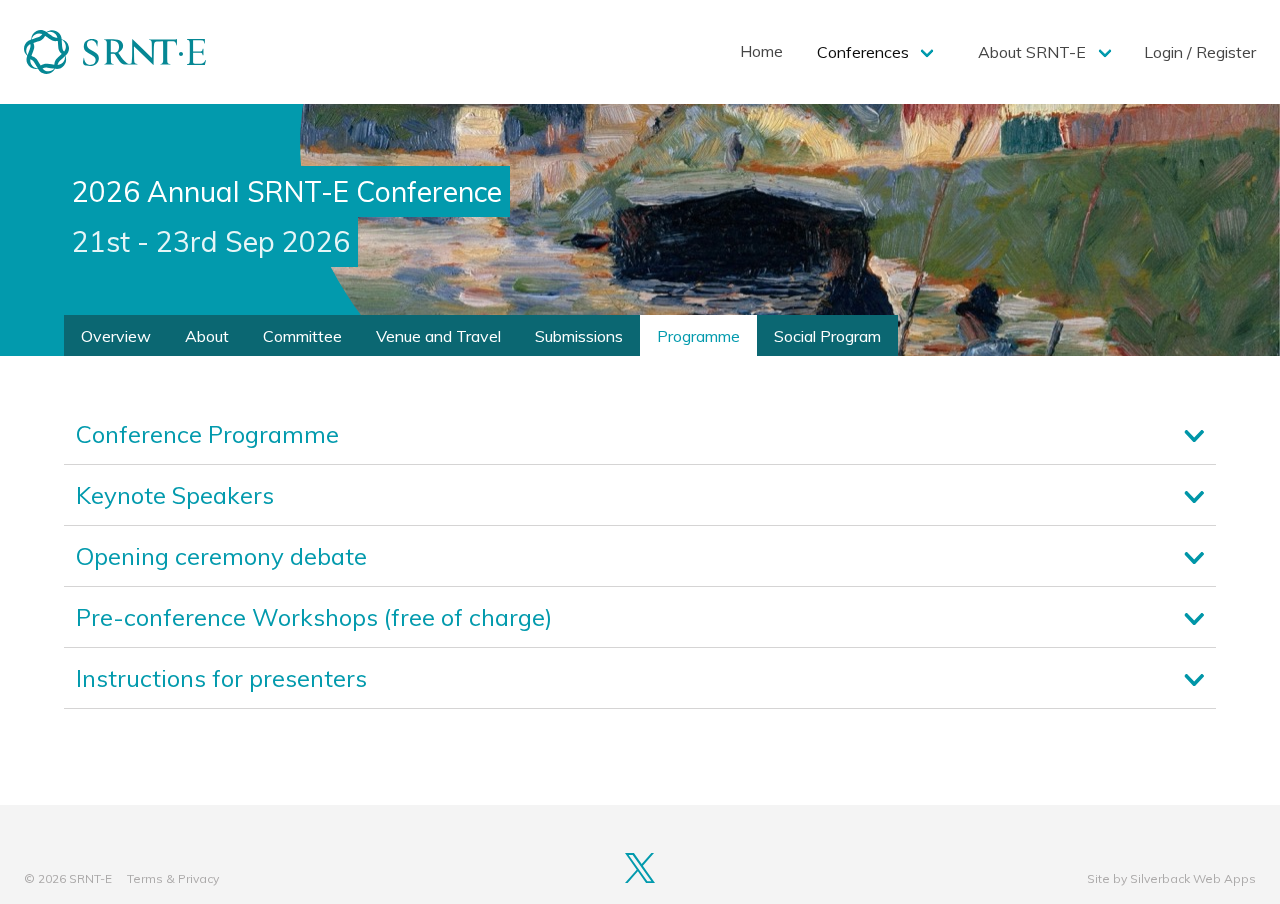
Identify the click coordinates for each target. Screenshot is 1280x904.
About (207, 336)
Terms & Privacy (173, 878)
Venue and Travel (438, 336)
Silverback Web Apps (1193, 878)
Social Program (827, 336)
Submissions (579, 336)
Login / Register (1200, 52)
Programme (698, 336)
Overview (116, 336)
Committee (302, 336)
